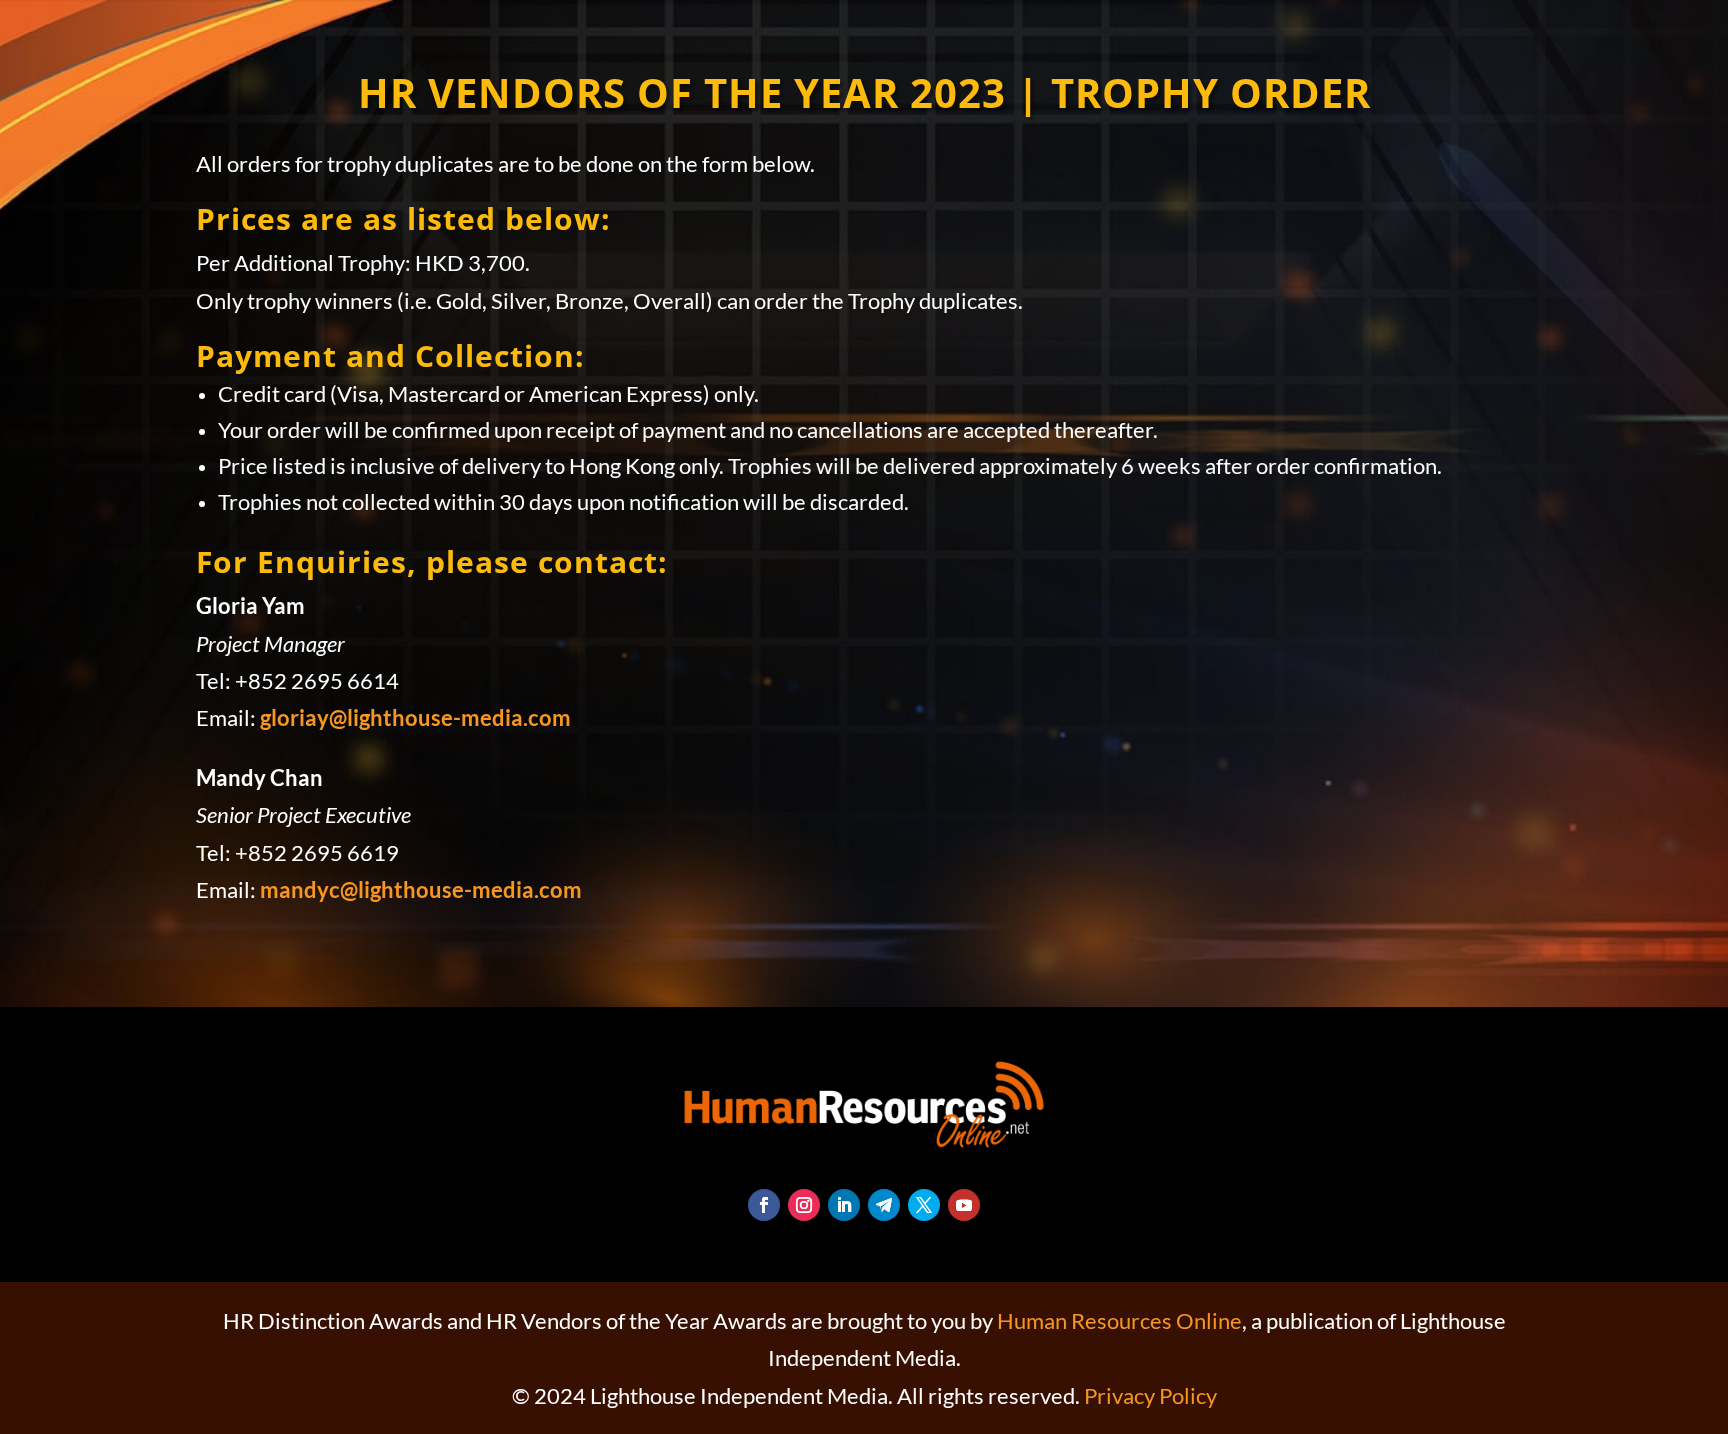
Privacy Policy (1150, 1395)
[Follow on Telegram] (884, 1205)
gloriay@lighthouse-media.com (415, 717)
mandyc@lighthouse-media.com (421, 889)
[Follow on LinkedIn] (844, 1205)
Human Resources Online (1119, 1320)
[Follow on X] (924, 1205)
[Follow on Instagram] (804, 1205)
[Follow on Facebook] (764, 1205)
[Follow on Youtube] (964, 1205)
